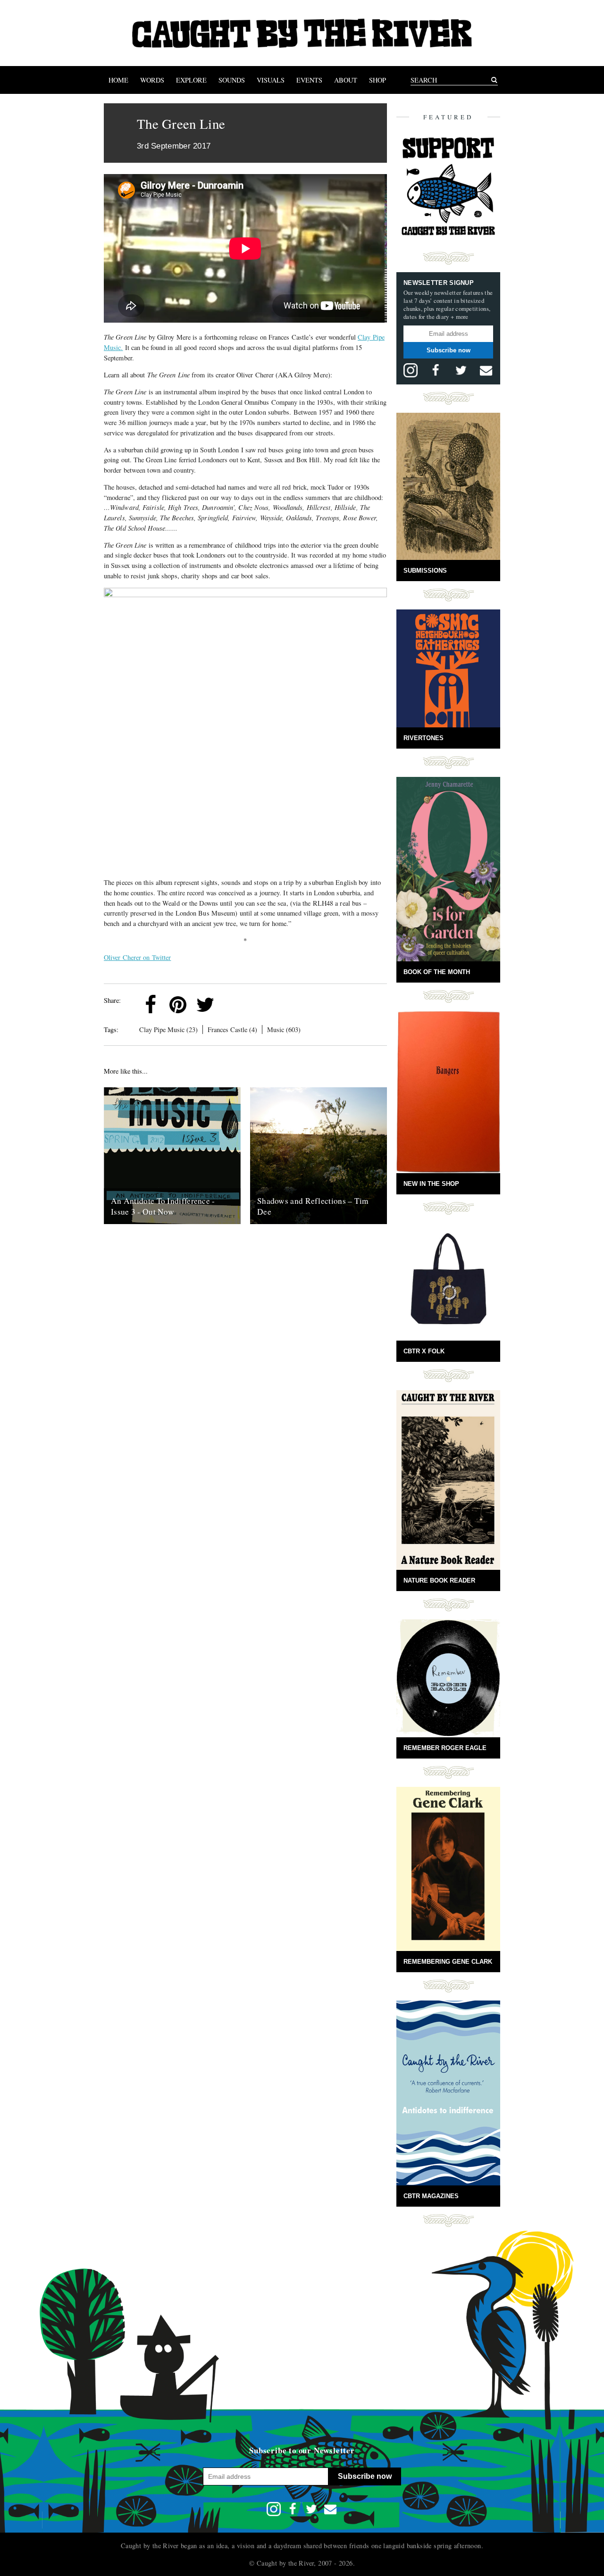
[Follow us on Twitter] (461, 370)
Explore (191, 80)
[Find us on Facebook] (436, 370)
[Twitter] (205, 1005)
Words (152, 80)
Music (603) (284, 1030)
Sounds (232, 80)
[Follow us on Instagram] (411, 370)
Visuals (271, 80)
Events (309, 80)
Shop (377, 80)
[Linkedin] (233, 1005)
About (346, 80)
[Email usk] (486, 370)
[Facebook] (151, 1005)
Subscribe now (449, 350)
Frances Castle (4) (232, 1030)
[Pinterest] (178, 1005)
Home (118, 80)
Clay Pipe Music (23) (168, 1030)
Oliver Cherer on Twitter (137, 957)
